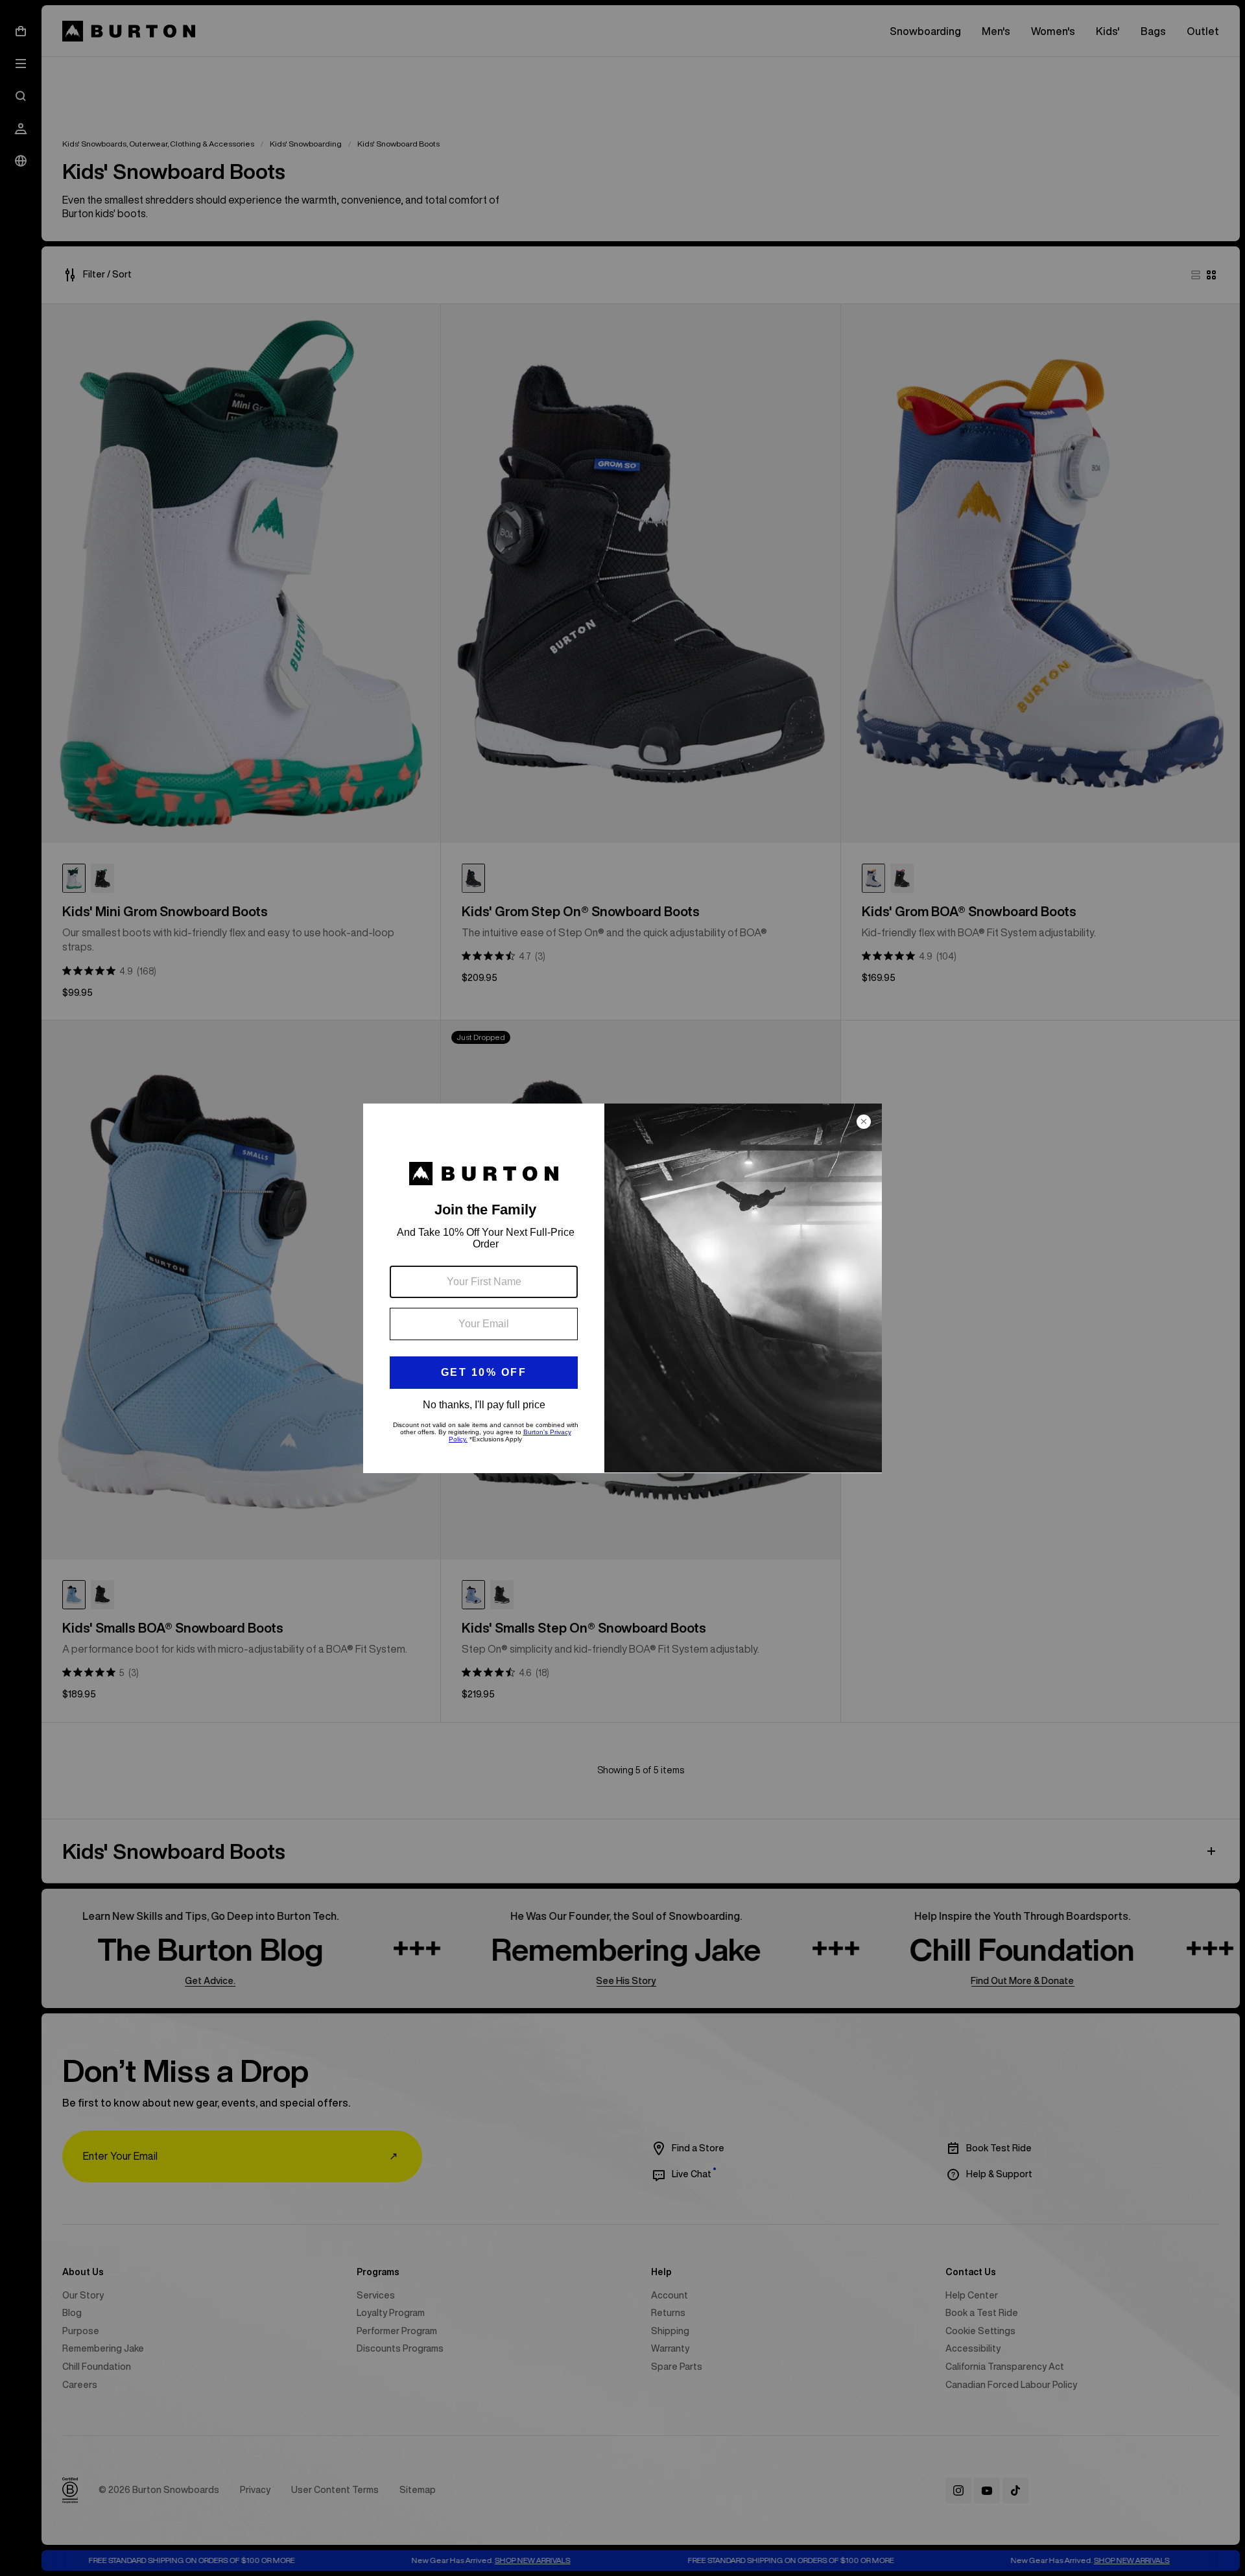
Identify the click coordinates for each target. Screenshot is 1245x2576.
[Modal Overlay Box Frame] (622, 1288)
